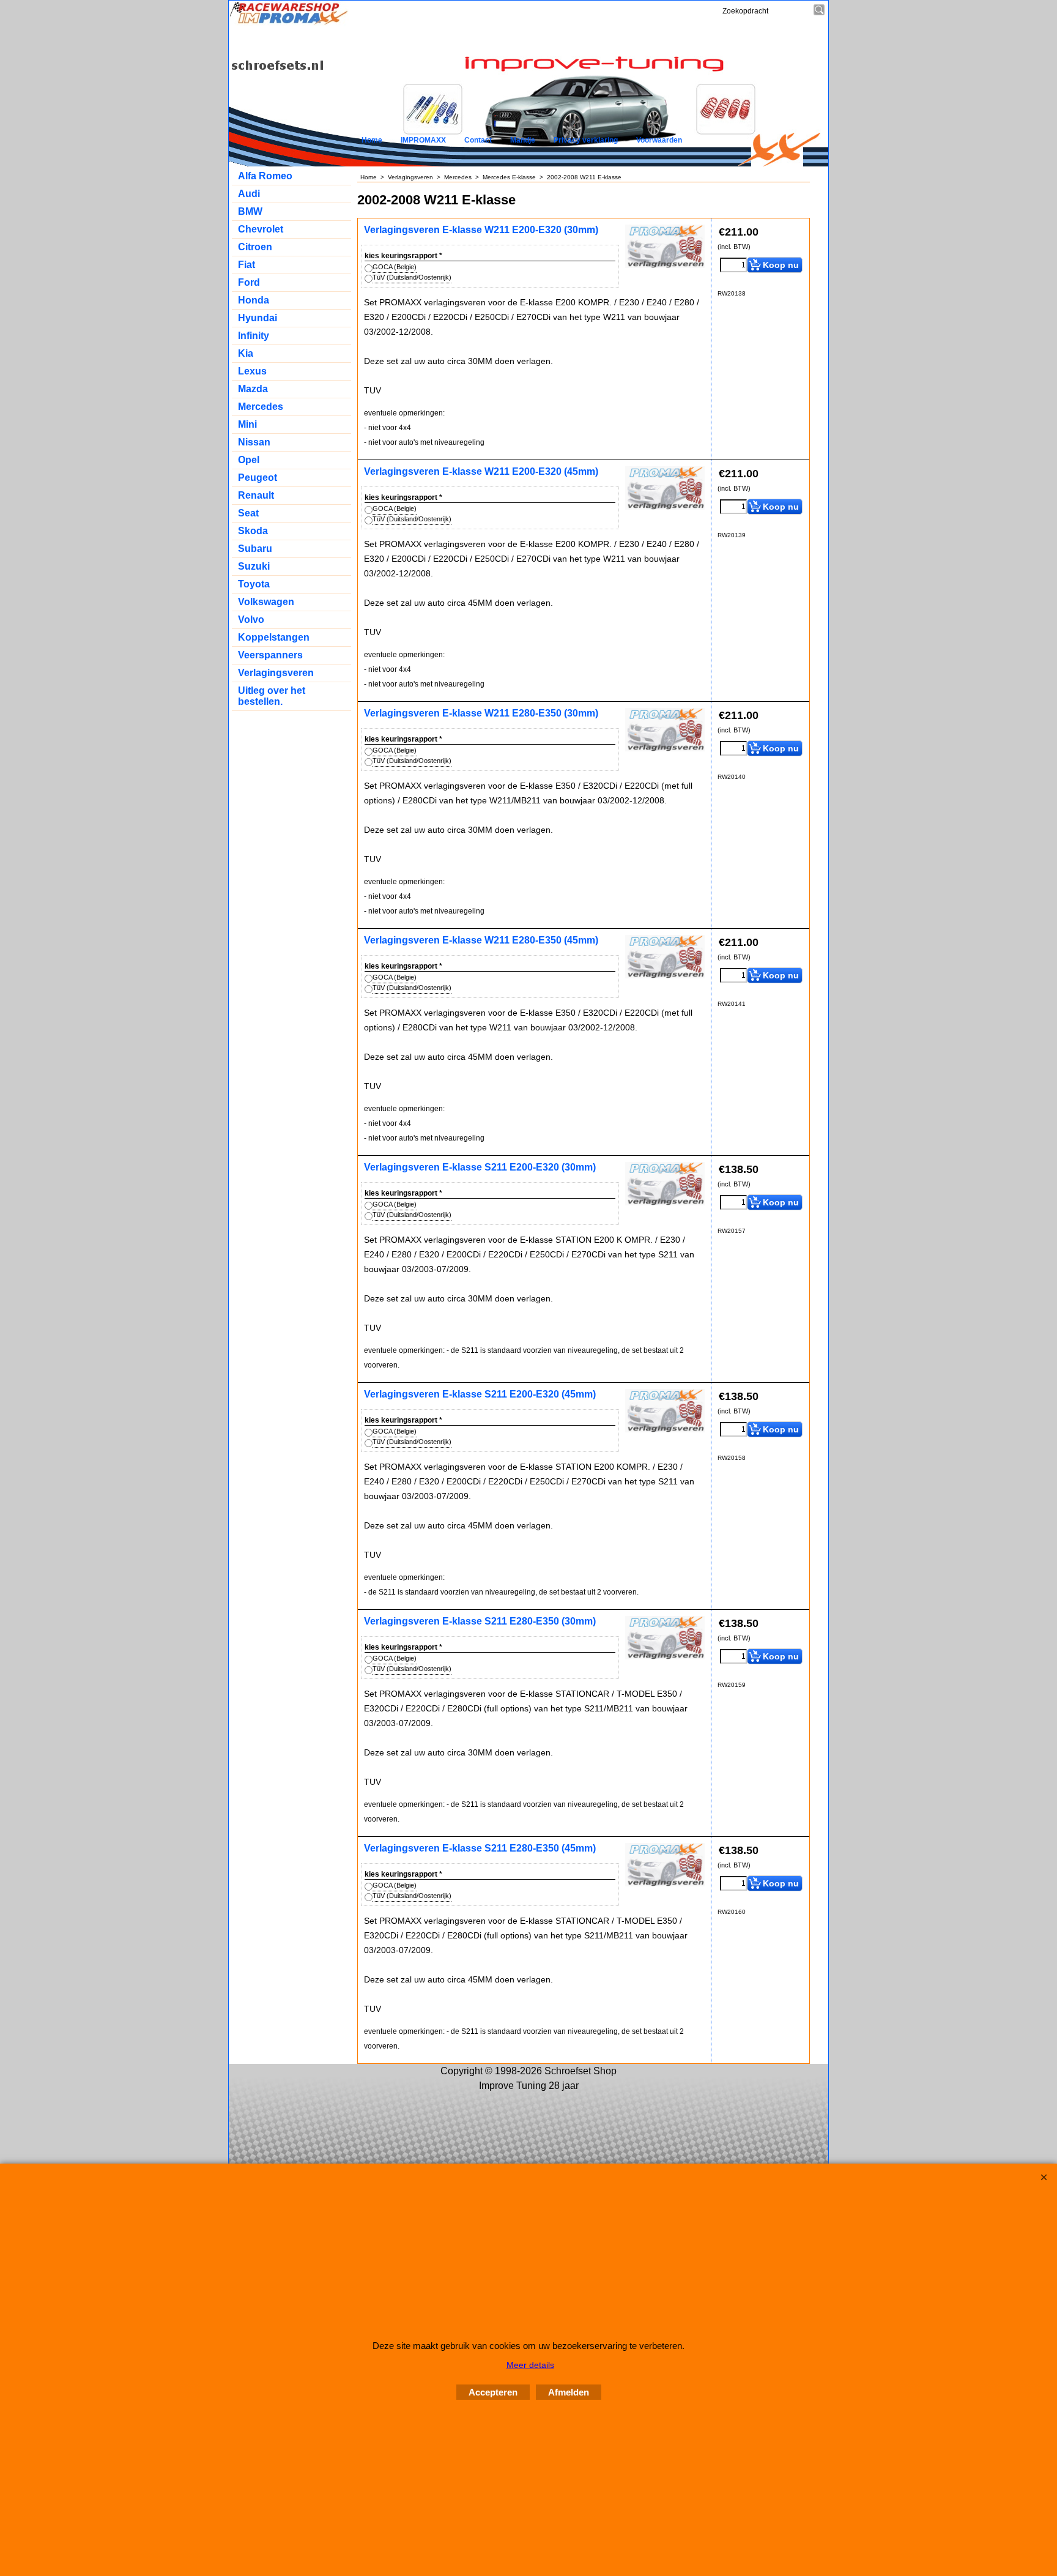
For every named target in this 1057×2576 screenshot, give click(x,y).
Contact (478, 140)
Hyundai (258, 318)
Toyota (254, 584)
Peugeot (258, 478)
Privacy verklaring (586, 140)
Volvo (251, 620)
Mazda (253, 389)
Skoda (253, 531)
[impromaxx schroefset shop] (289, 23)
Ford (249, 282)
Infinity (254, 336)
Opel (249, 460)
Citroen (255, 247)
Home (372, 140)
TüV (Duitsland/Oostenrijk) (412, 277)
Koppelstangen (274, 637)
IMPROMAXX (423, 140)
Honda (254, 300)
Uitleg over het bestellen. (272, 696)
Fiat (247, 265)
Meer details (530, 2365)
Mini (247, 424)
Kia (246, 353)
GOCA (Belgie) (395, 267)
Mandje (523, 140)
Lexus (252, 371)
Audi (249, 194)
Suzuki (254, 566)
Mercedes (261, 407)
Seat (248, 513)
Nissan (254, 442)
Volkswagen (266, 602)
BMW (250, 211)
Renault (256, 495)
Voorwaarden (659, 140)
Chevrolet (261, 229)
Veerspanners (270, 655)
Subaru (255, 549)
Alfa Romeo (265, 176)
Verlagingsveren (276, 673)
